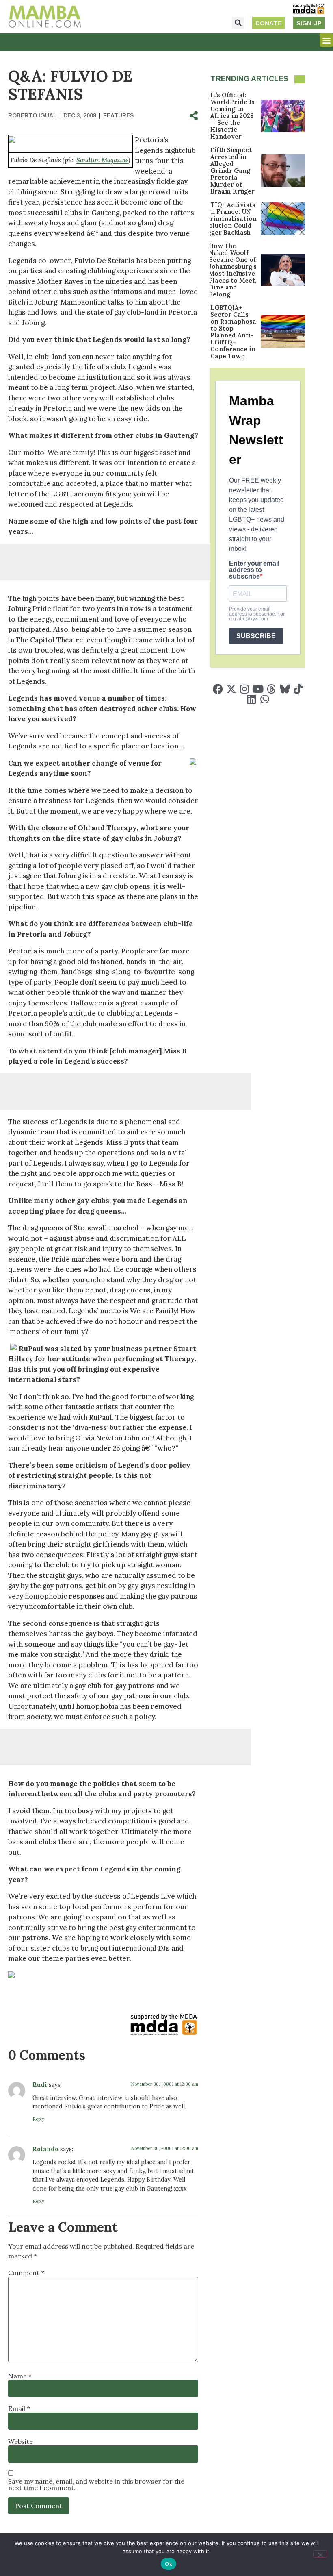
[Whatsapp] (265, 699)
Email (19, 2408)
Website (21, 2441)
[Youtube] (258, 689)
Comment (26, 2273)
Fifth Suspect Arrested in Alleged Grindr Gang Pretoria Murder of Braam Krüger (232, 171)
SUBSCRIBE (256, 636)
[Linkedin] (251, 699)
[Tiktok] (298, 689)
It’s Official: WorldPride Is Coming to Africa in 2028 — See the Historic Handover (232, 116)
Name (20, 2376)
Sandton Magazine (102, 160)
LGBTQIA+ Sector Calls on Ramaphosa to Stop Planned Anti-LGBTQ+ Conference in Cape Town (233, 332)
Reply (38, 2119)
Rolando (45, 2149)
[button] (238, 23)
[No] (320, 2554)
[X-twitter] (231, 689)
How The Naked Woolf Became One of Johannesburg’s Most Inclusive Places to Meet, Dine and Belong (233, 270)
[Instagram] (245, 689)
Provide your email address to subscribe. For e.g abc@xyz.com (257, 614)
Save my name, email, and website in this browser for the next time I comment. (96, 2485)
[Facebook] (218, 689)
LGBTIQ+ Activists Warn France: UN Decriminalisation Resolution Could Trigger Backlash (227, 219)
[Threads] (271, 689)
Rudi (40, 2085)
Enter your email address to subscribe (254, 570)
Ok (169, 2564)
